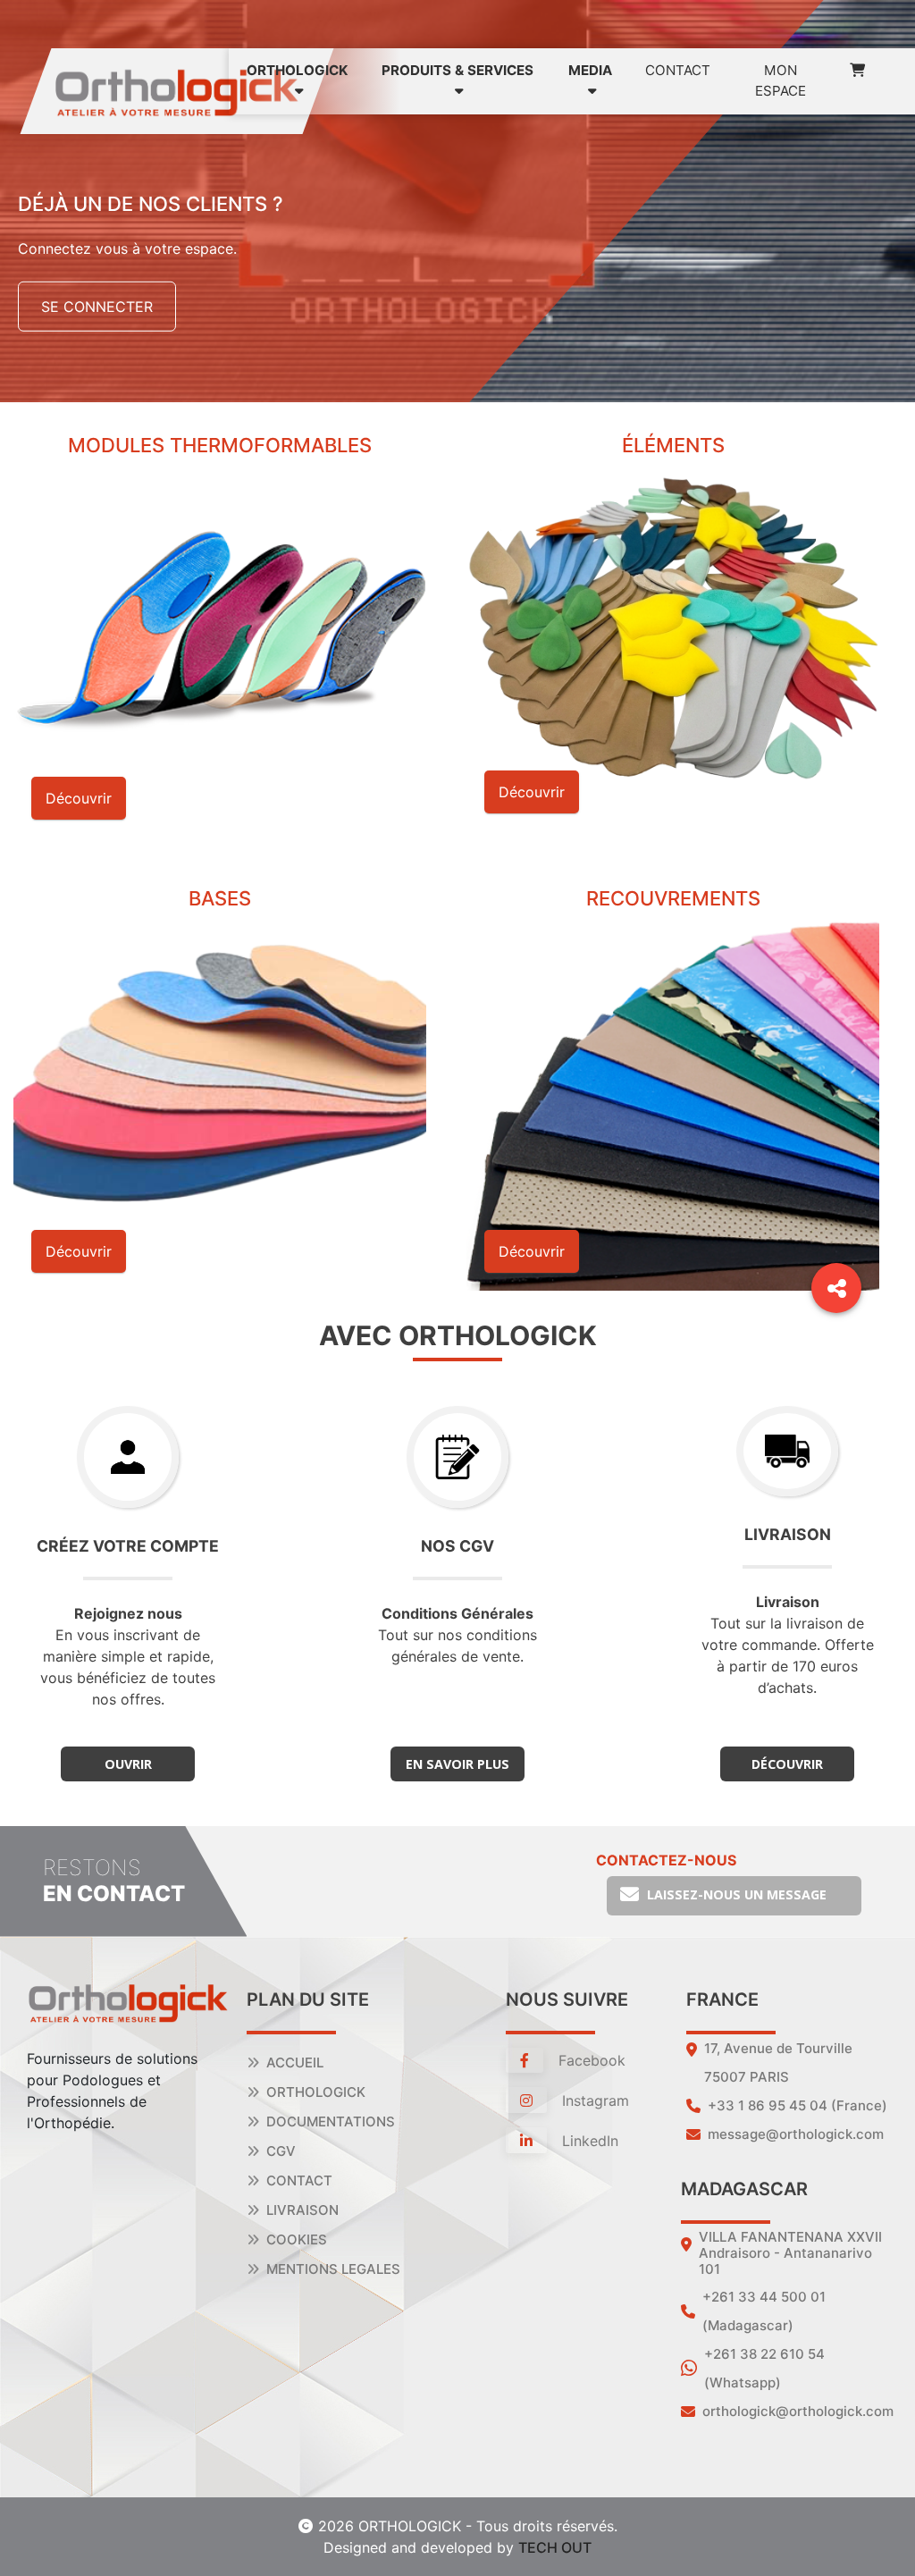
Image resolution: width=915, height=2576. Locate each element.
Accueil (295, 2062)
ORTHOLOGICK (297, 70)
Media (590, 70)
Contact (678, 70)
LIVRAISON (302, 2210)
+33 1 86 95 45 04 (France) (797, 2105)
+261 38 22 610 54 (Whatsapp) (764, 2368)
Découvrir (787, 1764)
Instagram (593, 2100)
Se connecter (97, 307)
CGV (281, 2151)
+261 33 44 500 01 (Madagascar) (764, 2311)
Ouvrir (128, 1764)
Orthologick (316, 2092)
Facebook (590, 2060)
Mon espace (781, 80)
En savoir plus (457, 1764)
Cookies (297, 2239)
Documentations (331, 2121)
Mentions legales (333, 2269)
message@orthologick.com (796, 2134)
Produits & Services (457, 70)
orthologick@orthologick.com (798, 2411)
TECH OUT (555, 2547)
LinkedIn (588, 2141)
